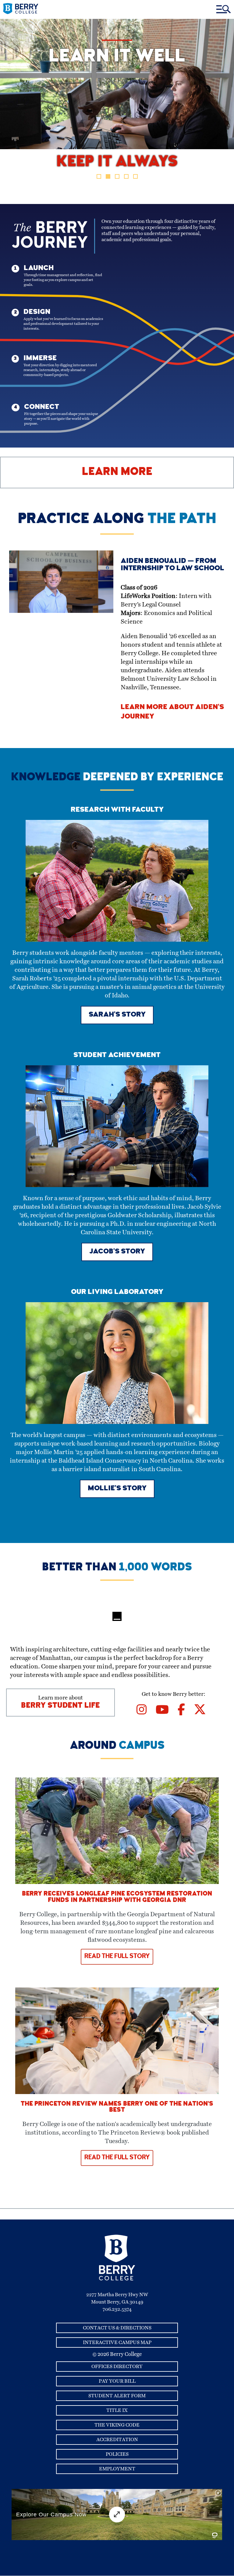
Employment (117, 2469)
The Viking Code (117, 2425)
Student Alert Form (117, 2396)
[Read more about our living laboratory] (117, 1422)
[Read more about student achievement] (117, 1186)
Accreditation (117, 2440)
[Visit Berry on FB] (186, 1712)
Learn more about (60, 1703)
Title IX (117, 2410)
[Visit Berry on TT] (202, 1712)
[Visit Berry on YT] (167, 1712)
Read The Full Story (117, 1957)
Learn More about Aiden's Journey (172, 712)
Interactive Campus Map (117, 2342)
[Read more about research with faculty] (117, 940)
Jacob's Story (117, 1252)
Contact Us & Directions (117, 2328)
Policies (117, 2454)
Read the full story (117, 2158)
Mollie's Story (117, 1489)
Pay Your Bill (117, 2381)
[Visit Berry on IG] (146, 1712)
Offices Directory (117, 2367)
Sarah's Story (117, 1015)
